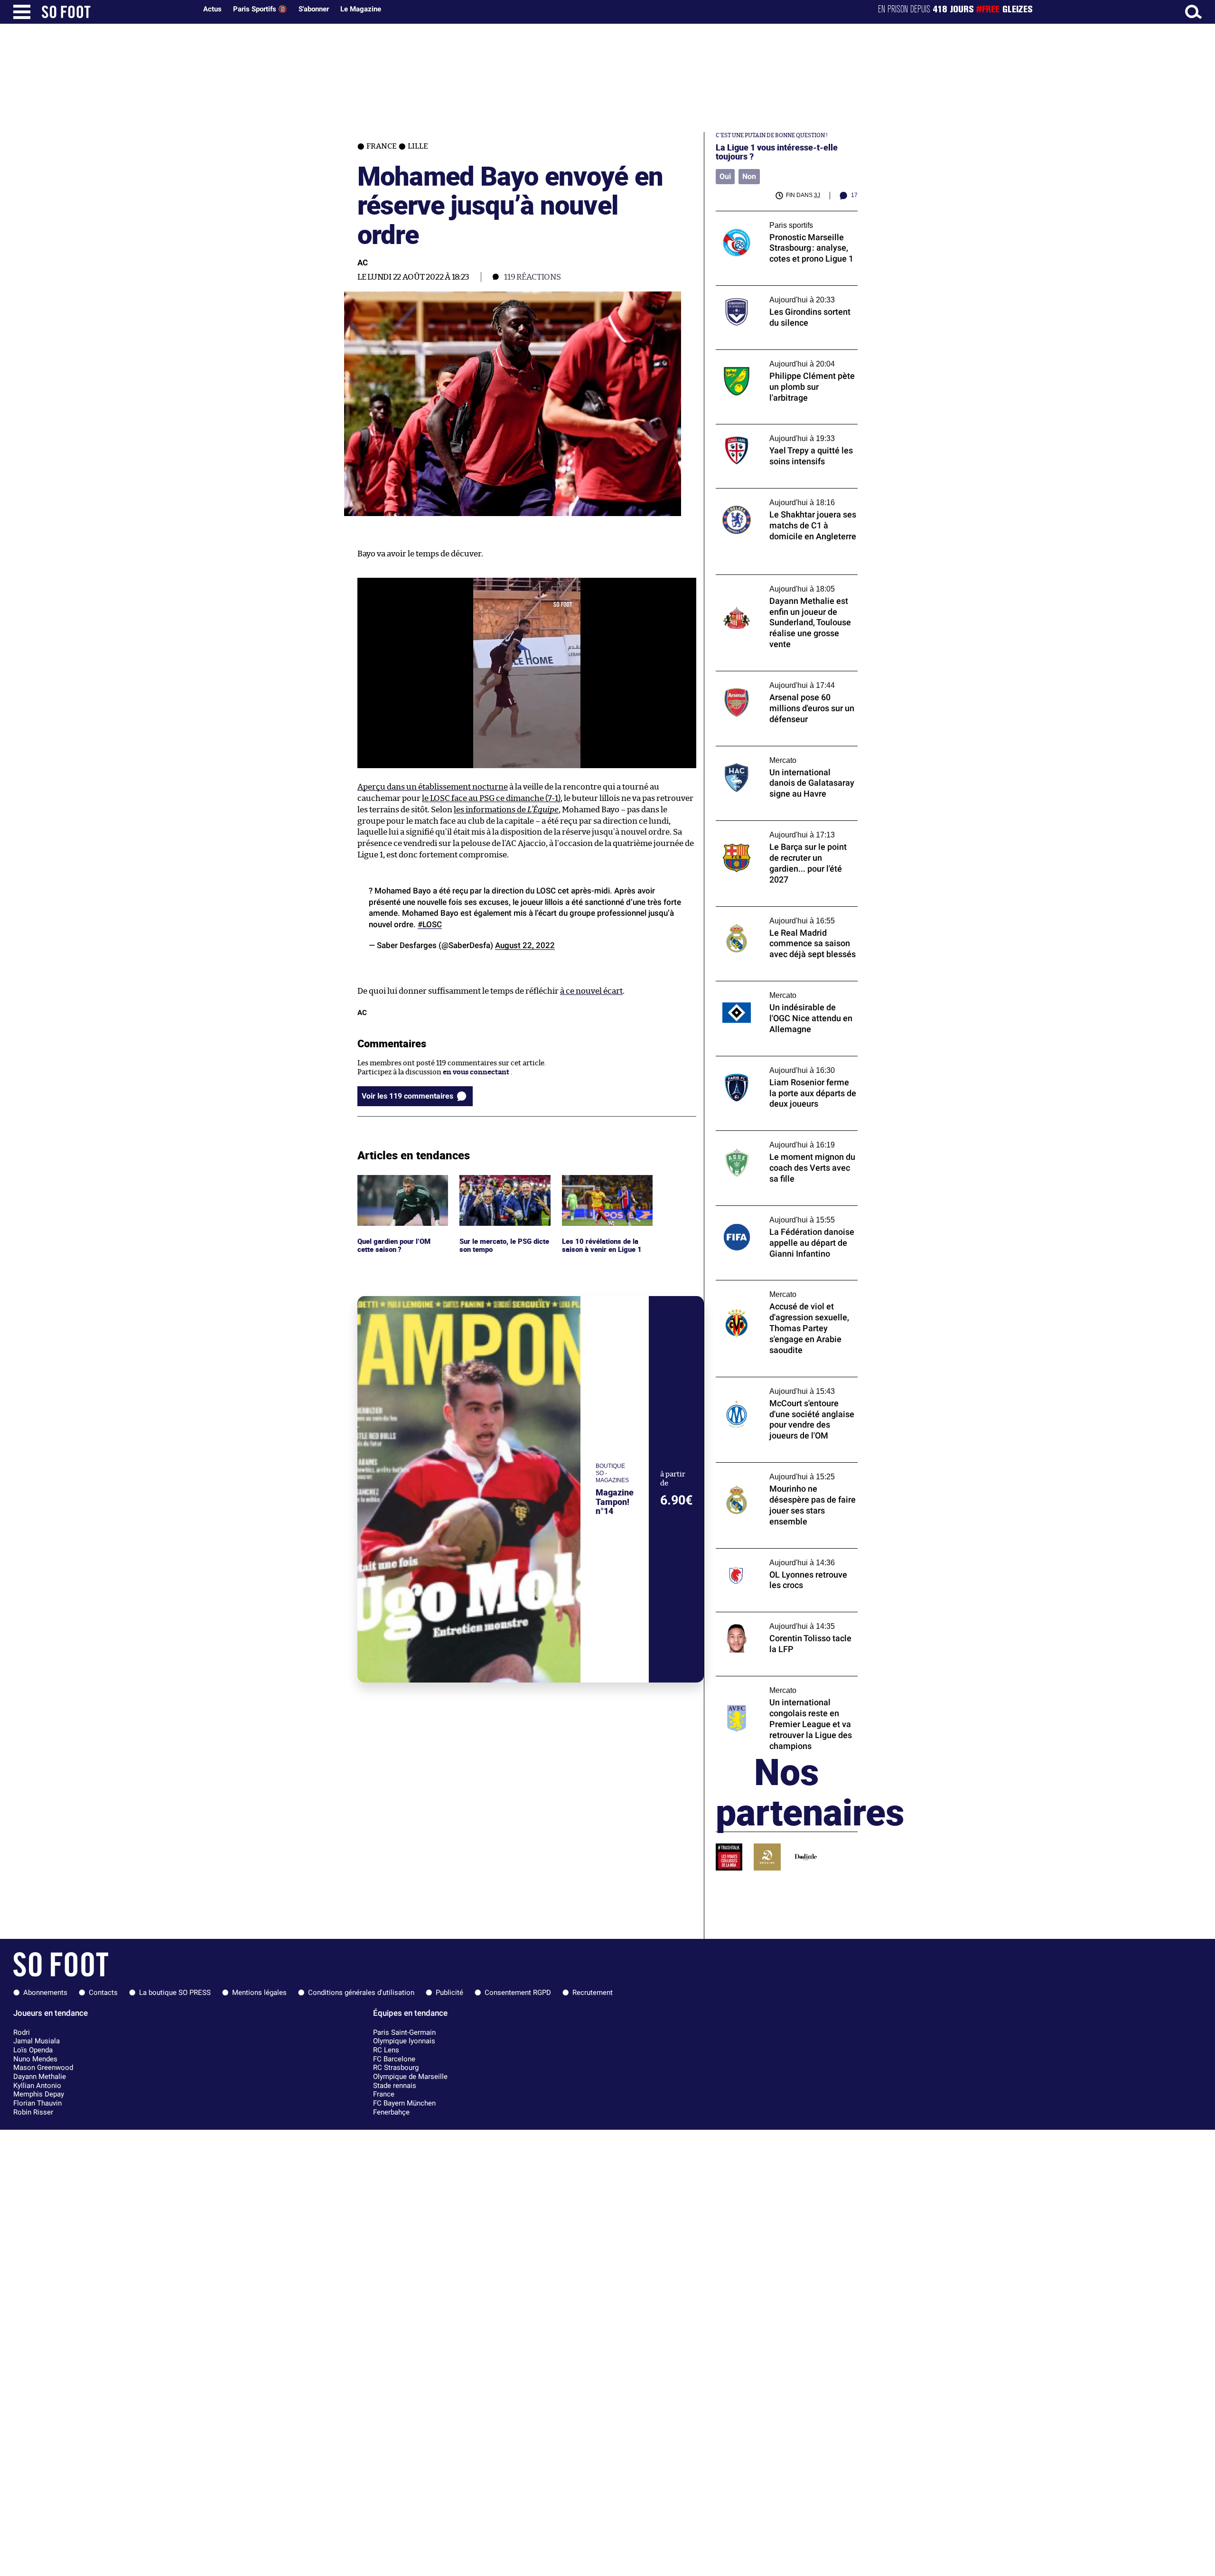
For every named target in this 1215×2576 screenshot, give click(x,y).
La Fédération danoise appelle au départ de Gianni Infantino (786, 1214)
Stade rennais (395, 2086)
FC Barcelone (394, 2059)
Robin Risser (33, 2112)
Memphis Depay (39, 2094)
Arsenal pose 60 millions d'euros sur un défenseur (782, 680)
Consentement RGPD (518, 1993)
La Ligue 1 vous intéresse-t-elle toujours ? (777, 152)
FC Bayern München (404, 2103)
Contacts (103, 1993)
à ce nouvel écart (591, 991)
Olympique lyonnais (404, 2041)
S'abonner (314, 9)
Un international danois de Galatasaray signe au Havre (781, 755)
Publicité (449, 1993)
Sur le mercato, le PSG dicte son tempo (496, 1184)
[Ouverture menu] (22, 12)
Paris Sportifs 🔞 (260, 9)
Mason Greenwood (43, 2068)
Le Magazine (361, 9)
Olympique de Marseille (410, 2077)
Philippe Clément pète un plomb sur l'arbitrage (775, 358)
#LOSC (430, 924)
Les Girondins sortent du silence (770, 290)
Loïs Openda (33, 2050)
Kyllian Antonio (37, 2086)
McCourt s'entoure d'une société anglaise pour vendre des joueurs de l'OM (785, 1386)
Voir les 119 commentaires (407, 1096)
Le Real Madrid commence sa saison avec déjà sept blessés (784, 915)
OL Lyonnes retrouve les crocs (766, 1553)
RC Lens (386, 2050)
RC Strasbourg (396, 2068)
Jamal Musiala (37, 2041)
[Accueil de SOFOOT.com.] (117, 12)
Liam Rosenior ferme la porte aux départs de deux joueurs (785, 1065)
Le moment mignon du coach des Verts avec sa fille (780, 1139)
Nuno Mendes (35, 2059)
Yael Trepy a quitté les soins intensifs (777, 428)
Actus (212, 9)
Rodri (22, 2032)
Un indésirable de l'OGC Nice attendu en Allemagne (783, 990)
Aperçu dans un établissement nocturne (433, 787)
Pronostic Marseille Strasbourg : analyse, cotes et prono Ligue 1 (783, 220)
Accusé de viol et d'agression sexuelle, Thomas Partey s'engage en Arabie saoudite (779, 1293)
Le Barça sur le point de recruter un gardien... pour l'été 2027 (775, 829)
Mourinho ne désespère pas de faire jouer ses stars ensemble (784, 1471)
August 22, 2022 (525, 945)
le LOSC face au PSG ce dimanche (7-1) (491, 798)
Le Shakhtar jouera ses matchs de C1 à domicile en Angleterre (778, 497)
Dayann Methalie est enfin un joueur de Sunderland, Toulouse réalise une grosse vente (783, 588)
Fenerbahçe (391, 2112)
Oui (725, 176)
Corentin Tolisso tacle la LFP (762, 1616)
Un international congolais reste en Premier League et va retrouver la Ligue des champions (781, 1689)
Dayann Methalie (40, 2077)
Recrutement (593, 1993)
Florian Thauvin (37, 2103)
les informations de (506, 810)
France (384, 2094)
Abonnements (45, 1993)
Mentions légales (259, 1993)
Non (749, 176)
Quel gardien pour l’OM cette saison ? (396, 1184)
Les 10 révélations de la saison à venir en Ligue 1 (602, 1184)
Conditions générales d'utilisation (361, 1993)
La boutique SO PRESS (175, 1993)
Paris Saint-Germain (404, 2032)
